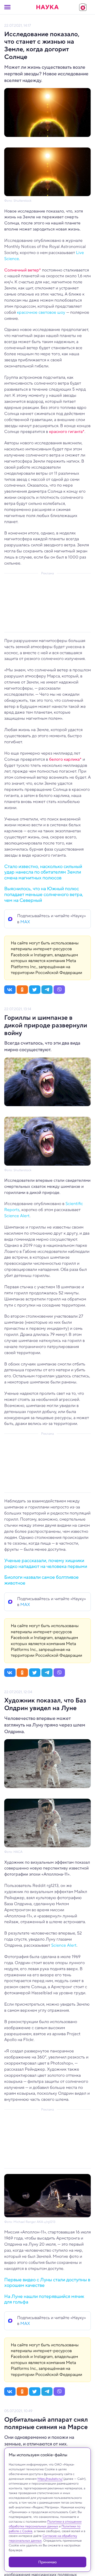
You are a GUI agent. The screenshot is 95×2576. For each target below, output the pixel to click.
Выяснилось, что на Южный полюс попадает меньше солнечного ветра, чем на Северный (44, 894)
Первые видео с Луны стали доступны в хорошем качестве (47, 2283)
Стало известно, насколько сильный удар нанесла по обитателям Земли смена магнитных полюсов (43, 872)
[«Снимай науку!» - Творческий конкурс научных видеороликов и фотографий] (83, 7)
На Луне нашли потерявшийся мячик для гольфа (44, 2299)
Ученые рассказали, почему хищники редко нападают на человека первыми (46, 1563)
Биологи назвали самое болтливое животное (41, 1580)
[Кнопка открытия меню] (7, 7)
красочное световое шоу (41, 312)
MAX (25, 922)
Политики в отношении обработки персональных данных (45, 2524)
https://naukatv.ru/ (50, 2479)
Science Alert (17, 1216)
